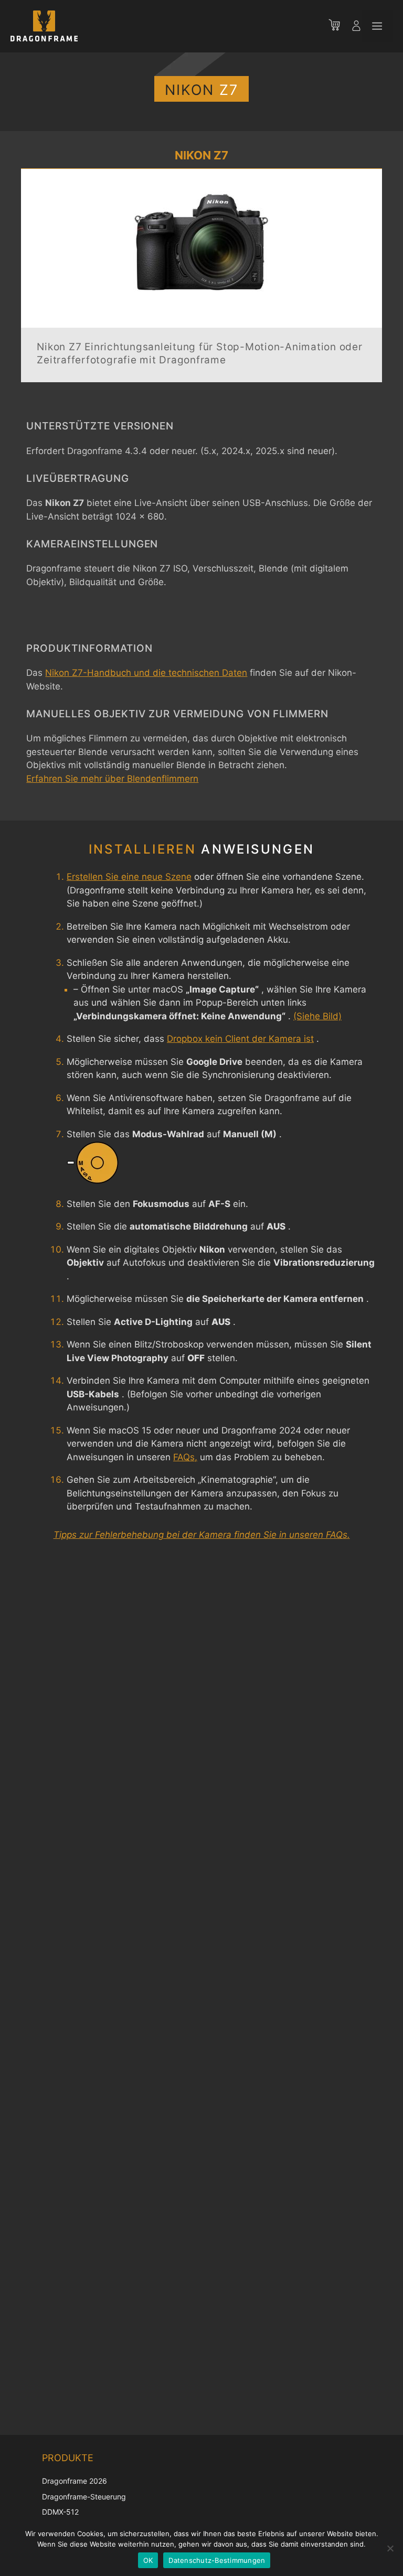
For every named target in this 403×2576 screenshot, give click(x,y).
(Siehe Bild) (317, 1016)
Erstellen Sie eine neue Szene (129, 877)
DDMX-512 (60, 2512)
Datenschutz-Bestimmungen (217, 2560)
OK (148, 2560)
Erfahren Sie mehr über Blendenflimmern (112, 779)
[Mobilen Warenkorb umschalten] (340, 26)
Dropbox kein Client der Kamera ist (240, 1039)
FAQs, (185, 1457)
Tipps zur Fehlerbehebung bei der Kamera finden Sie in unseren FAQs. (202, 1535)
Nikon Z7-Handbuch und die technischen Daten (146, 673)
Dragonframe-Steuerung (84, 2497)
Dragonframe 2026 (75, 2481)
